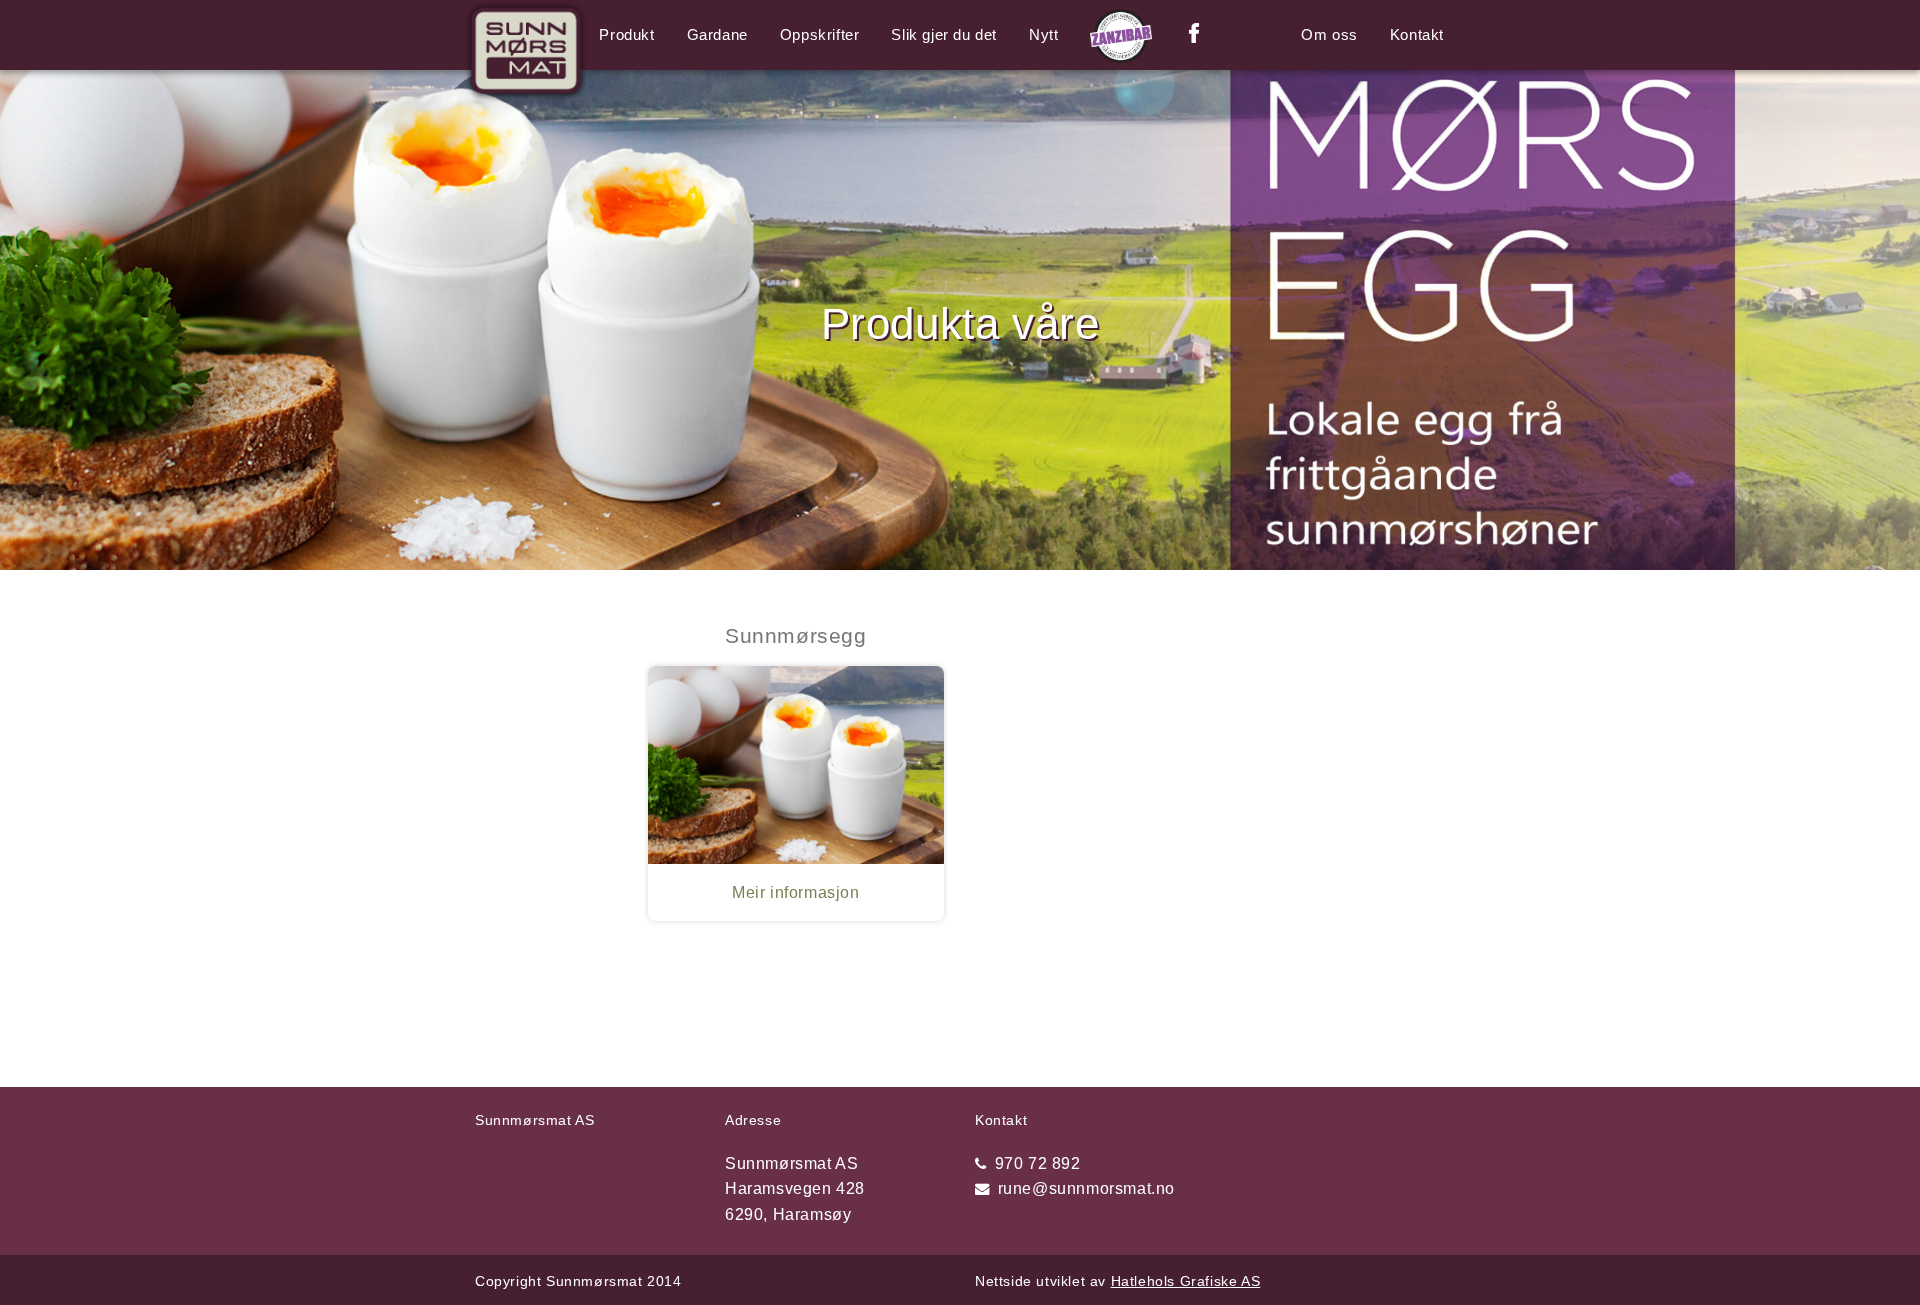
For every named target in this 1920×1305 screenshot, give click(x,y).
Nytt (1043, 34)
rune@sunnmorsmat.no (1086, 1188)
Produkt (626, 34)
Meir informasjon (796, 892)
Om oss (1329, 34)
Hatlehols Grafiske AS (1186, 1281)
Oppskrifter (820, 34)
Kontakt (1417, 34)
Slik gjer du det (944, 34)
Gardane (717, 34)
